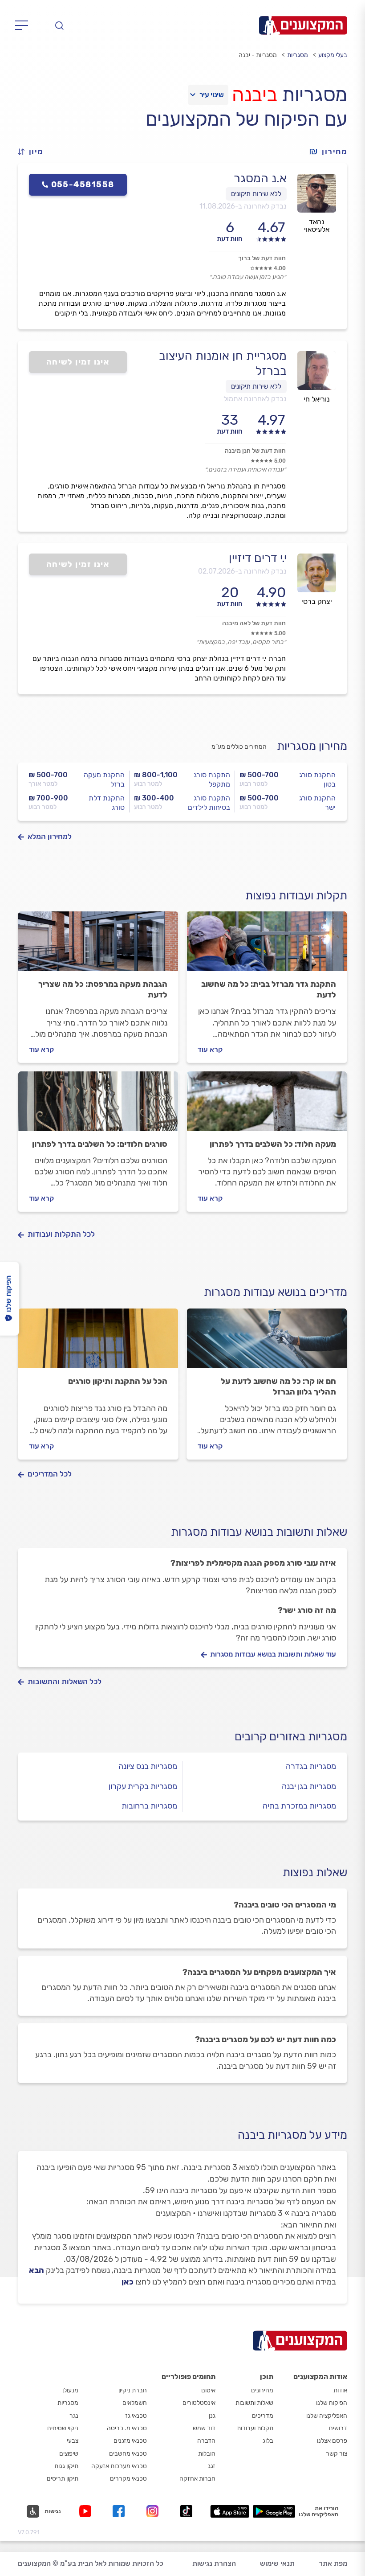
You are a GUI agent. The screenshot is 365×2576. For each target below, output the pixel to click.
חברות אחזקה (197, 2479)
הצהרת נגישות (214, 2563)
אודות (340, 2390)
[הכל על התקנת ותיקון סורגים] (98, 1342)
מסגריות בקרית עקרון (143, 1786)
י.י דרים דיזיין (258, 558)
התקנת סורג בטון (317, 779)
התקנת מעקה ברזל (104, 779)
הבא (36, 2270)
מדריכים (263, 2416)
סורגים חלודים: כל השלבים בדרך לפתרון (100, 1144)
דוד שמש (204, 2428)
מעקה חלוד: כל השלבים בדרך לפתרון (273, 1144)
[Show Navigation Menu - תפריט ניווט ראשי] (24, 25)
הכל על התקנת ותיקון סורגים (118, 1381)
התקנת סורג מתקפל (212, 779)
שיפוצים (69, 2454)
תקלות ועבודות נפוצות (296, 896)
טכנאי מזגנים (130, 2441)
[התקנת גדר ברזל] (267, 945)
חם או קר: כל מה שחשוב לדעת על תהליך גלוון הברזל (278, 1386)
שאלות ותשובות (254, 2403)
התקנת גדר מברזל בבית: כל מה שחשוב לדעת (269, 989)
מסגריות (298, 55)
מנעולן (70, 2390)
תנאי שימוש (277, 2563)
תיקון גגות (66, 2466)
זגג (212, 2466)
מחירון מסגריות (312, 746)
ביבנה (255, 94)
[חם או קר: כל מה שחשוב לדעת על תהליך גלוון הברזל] (267, 1342)
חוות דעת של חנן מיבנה (255, 451)
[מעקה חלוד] (267, 1105)
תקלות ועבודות (255, 2428)
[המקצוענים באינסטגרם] (154, 2511)
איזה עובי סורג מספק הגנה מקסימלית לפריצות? (253, 1563)
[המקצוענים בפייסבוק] (120, 2511)
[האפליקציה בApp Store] (230, 2511)
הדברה (206, 2441)
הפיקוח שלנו (332, 2403)
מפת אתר (333, 2563)
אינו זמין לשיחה (78, 362)
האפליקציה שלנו (327, 2416)
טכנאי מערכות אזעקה (119, 2466)
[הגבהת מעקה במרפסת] (98, 945)
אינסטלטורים (199, 2403)
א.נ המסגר (260, 178)
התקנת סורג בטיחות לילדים (209, 803)
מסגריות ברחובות (149, 1806)
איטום (208, 2390)
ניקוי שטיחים (63, 2428)
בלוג (268, 2441)
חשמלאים (135, 2403)
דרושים (338, 2428)
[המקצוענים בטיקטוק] (186, 2511)
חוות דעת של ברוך (262, 258)
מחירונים (262, 2390)
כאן (128, 2282)
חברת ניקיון (133, 2390)
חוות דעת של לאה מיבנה (254, 623)
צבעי (73, 2441)
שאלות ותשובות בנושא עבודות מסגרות (259, 1532)
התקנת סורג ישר (317, 803)
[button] (34, 152)
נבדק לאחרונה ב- (243, 206)
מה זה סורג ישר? (307, 1610)
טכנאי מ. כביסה (127, 2428)
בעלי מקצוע (333, 55)
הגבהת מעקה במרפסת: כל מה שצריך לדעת (103, 989)
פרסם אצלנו (332, 2441)
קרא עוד (210, 1049)
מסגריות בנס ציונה (148, 1766)
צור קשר (337, 2454)
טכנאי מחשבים (128, 2454)
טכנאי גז (136, 2416)
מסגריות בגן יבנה (309, 1786)
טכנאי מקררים (128, 2479)
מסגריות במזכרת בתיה (299, 1806)
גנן (212, 2416)
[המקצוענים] (303, 25)
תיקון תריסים (63, 2479)
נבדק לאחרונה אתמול (255, 399)
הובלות (207, 2454)
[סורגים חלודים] (98, 1105)
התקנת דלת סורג (107, 803)
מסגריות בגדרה (311, 1766)
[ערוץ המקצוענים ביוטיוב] (87, 2511)
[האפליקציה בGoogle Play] (274, 2511)
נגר (74, 2416)
